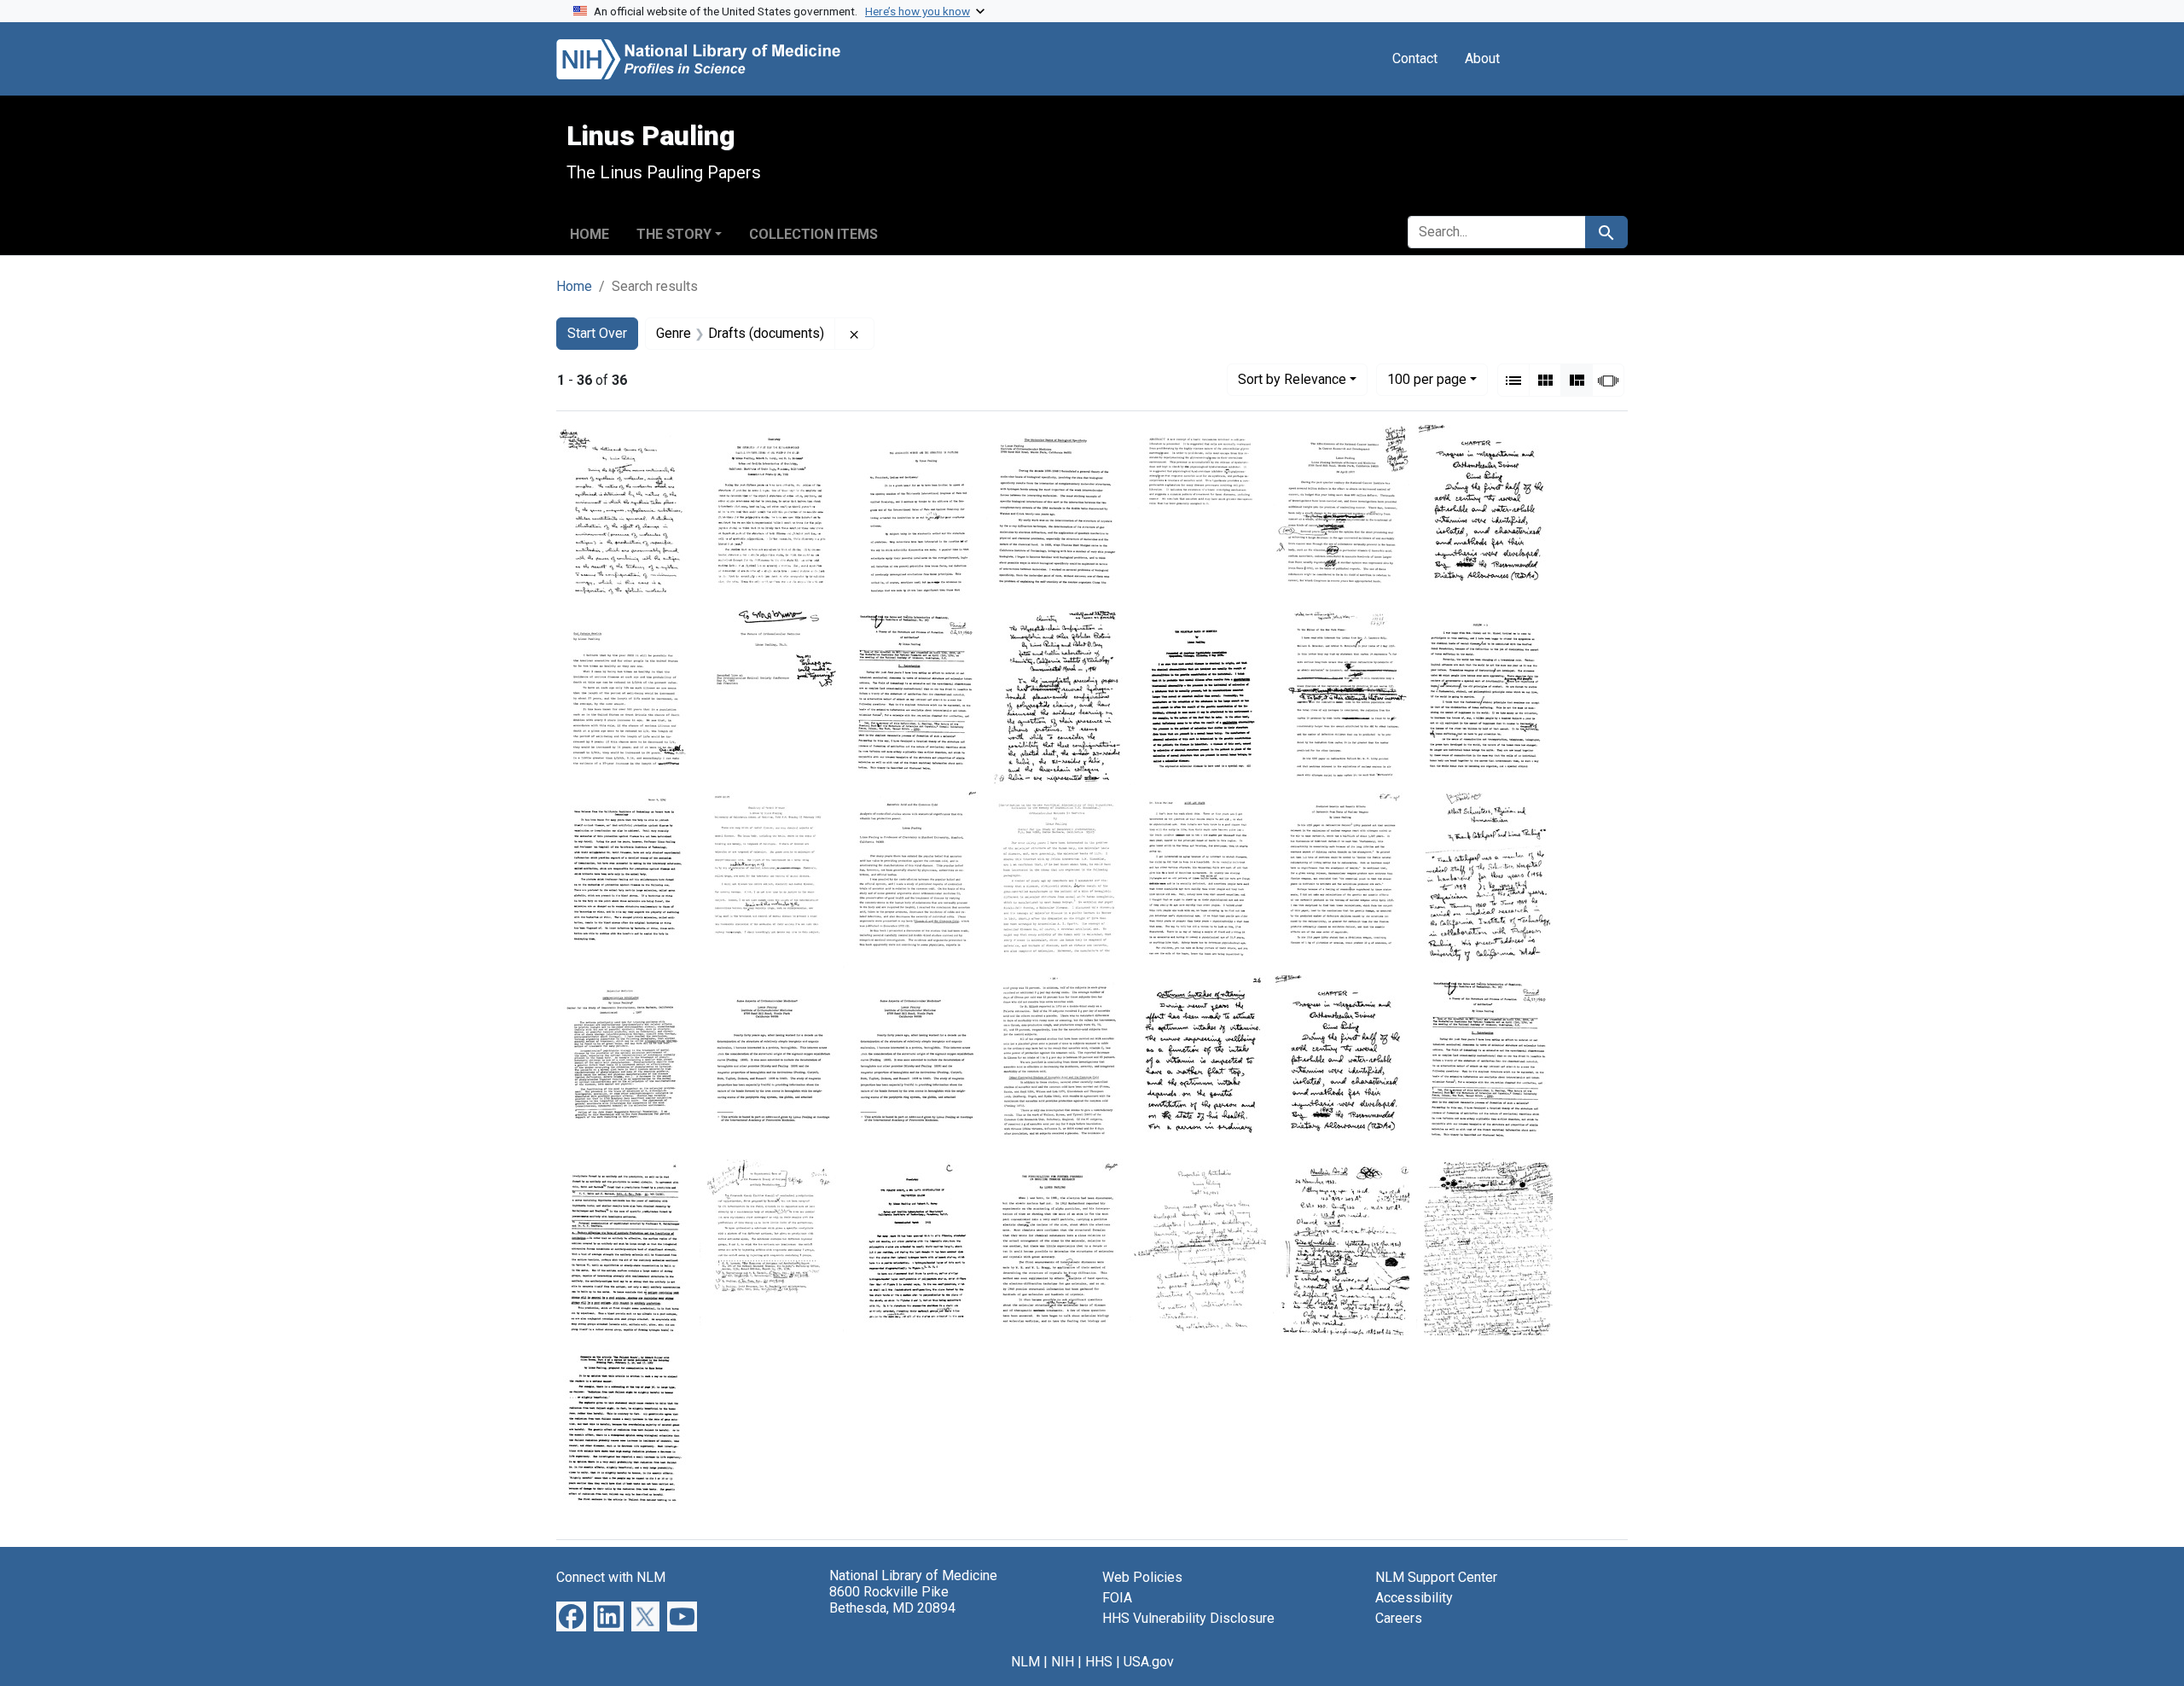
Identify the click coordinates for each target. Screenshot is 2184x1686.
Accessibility (1414, 1598)
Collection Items (813, 234)
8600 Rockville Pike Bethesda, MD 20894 (892, 1600)
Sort (1292, 379)
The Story (674, 234)
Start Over (597, 333)
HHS (1099, 1662)
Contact (1415, 58)
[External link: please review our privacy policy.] (571, 1616)
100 (1427, 379)
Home (590, 234)
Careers (1399, 1618)
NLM (1025, 1662)
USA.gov (1149, 1662)
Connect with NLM (611, 1577)
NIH (1063, 1662)
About (1482, 58)
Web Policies (1142, 1577)
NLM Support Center (1436, 1577)
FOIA (1117, 1598)
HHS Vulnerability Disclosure (1188, 1618)
